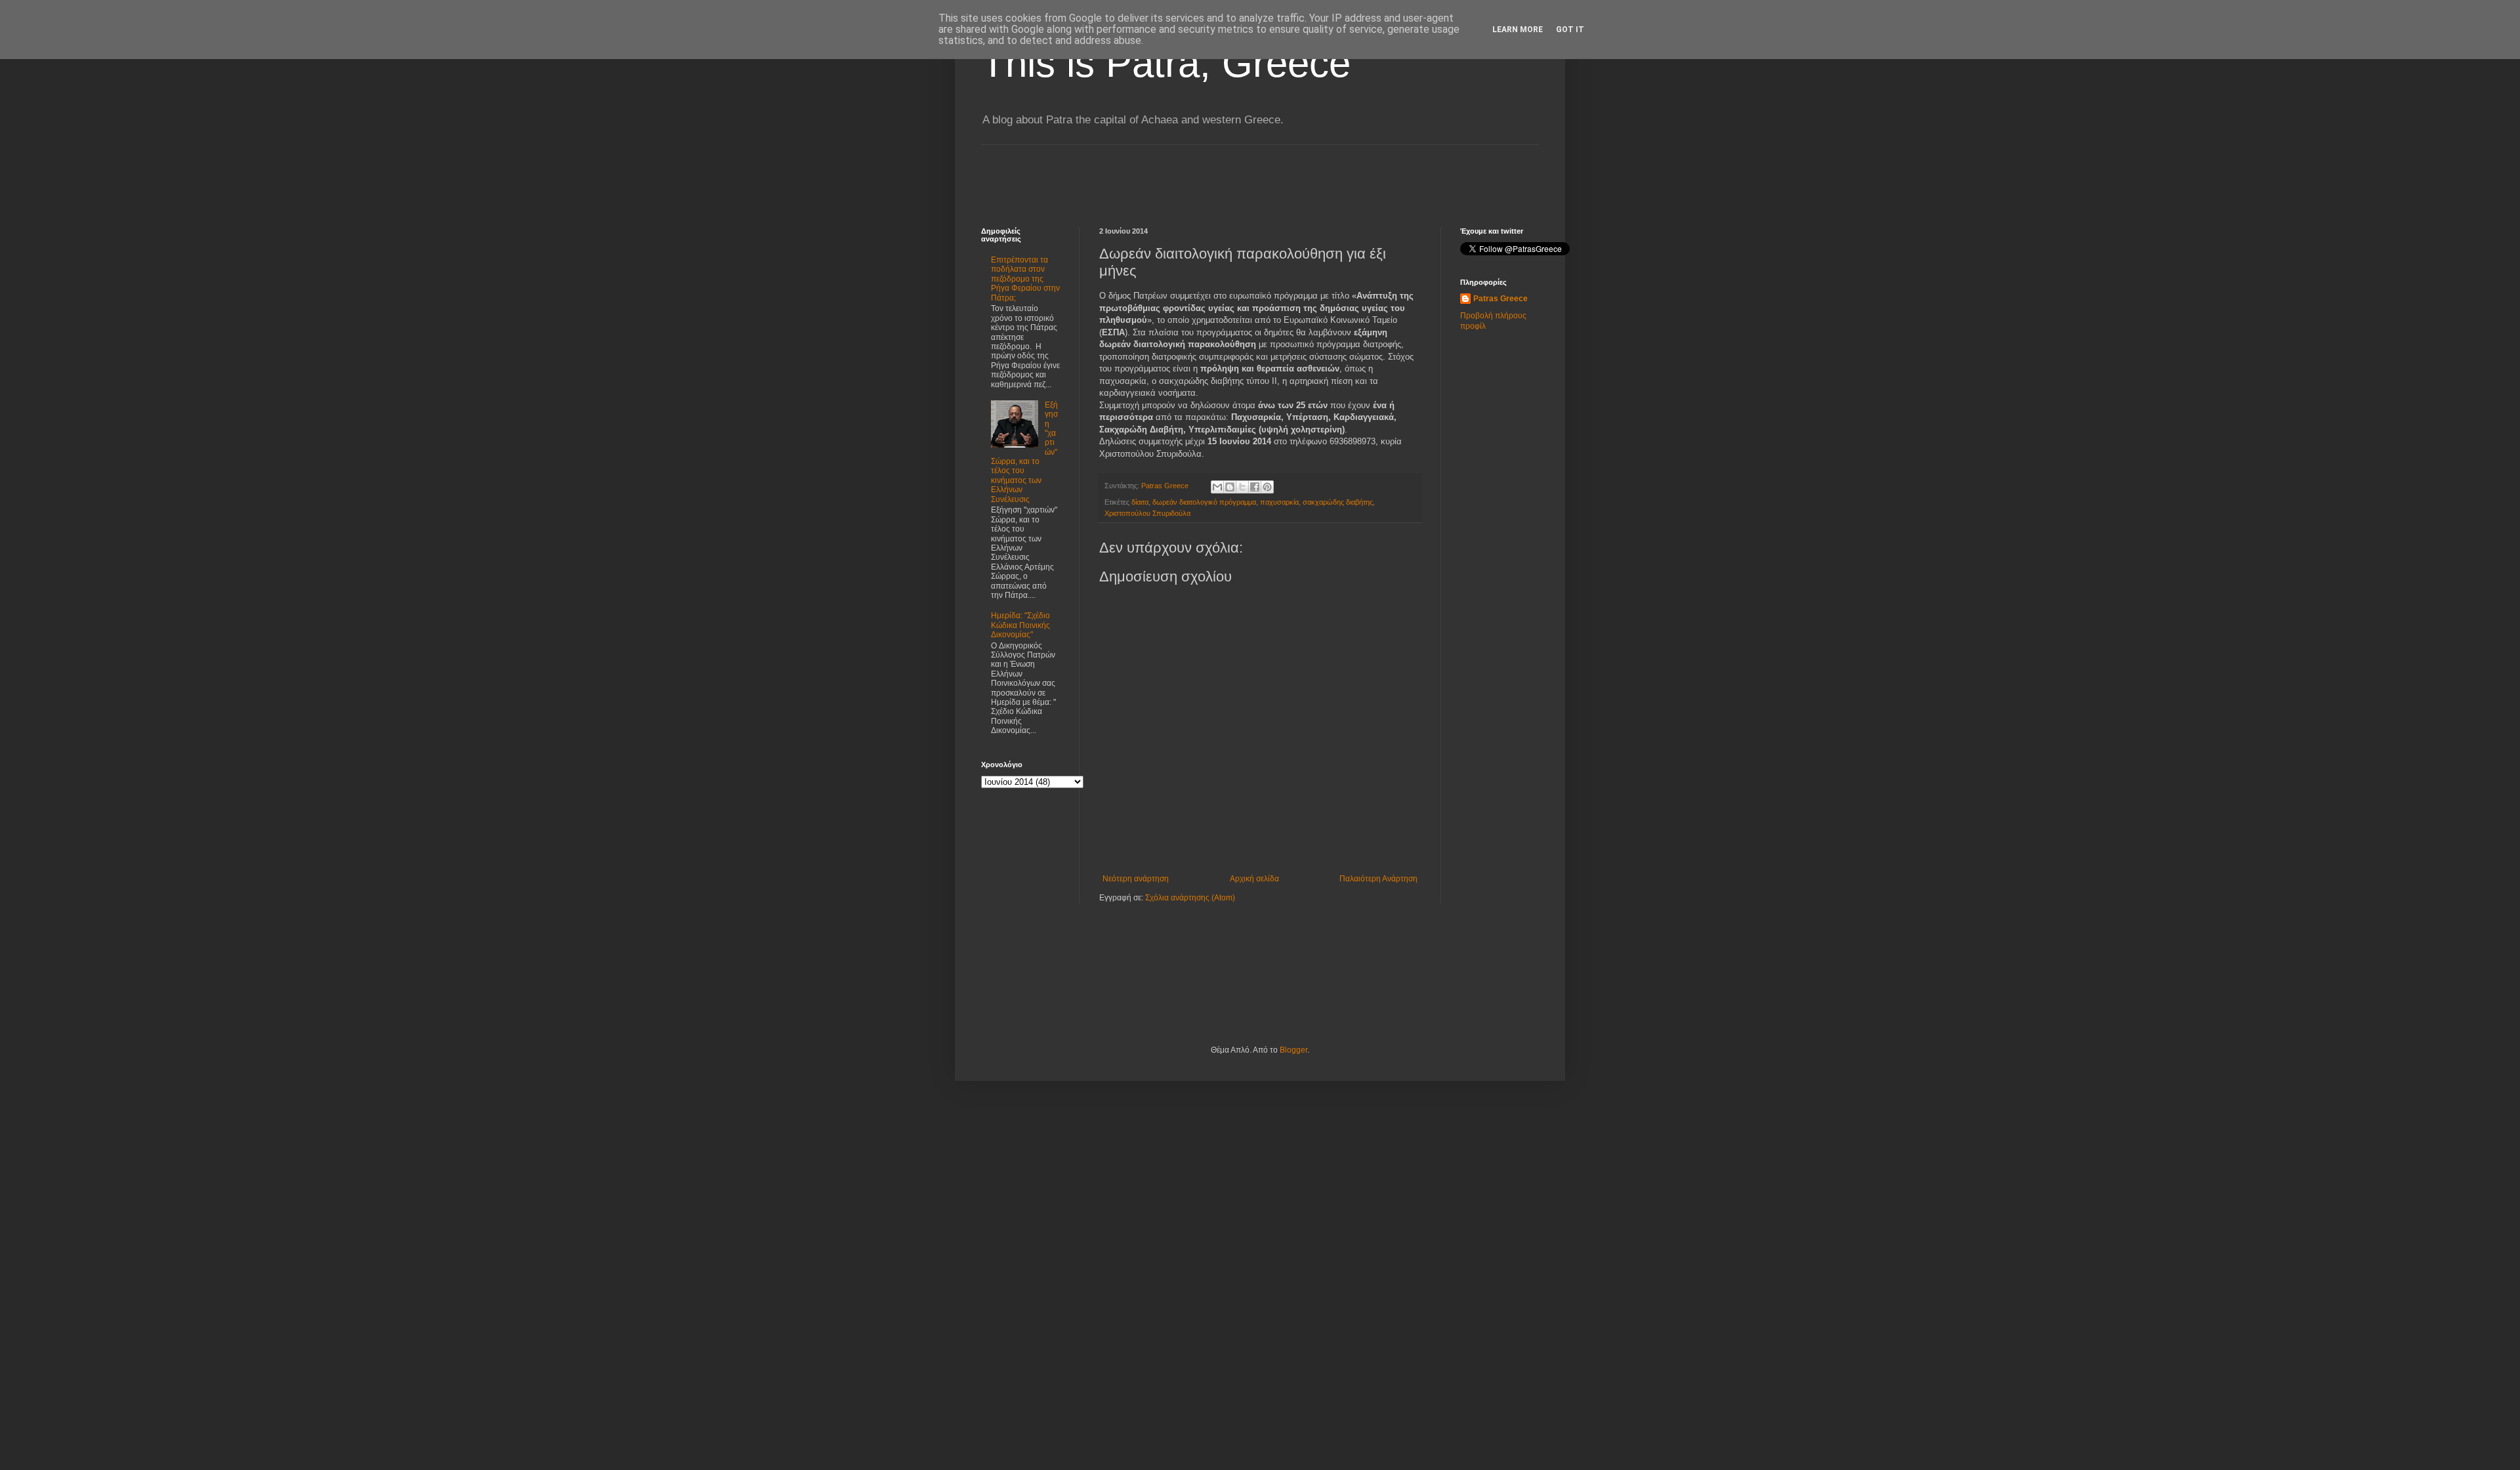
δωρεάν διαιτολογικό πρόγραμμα (1204, 502)
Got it (1570, 30)
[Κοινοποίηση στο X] (1242, 487)
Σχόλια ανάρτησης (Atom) (1190, 898)
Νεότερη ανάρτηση (1136, 879)
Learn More (1518, 30)
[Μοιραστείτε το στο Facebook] (1255, 487)
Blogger (1293, 1050)
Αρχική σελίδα (1254, 879)
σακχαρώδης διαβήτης (1338, 502)
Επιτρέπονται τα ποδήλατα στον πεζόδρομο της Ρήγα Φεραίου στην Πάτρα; (1025, 279)
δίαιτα (1140, 502)
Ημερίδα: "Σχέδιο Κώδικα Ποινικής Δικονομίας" (1020, 625)
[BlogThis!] (1230, 487)
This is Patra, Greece (1166, 63)
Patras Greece (1501, 299)
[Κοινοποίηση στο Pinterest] (1267, 487)
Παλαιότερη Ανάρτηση (1378, 879)
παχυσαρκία (1279, 502)
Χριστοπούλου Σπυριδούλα (1147, 513)
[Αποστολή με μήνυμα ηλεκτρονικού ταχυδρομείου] (1217, 487)
